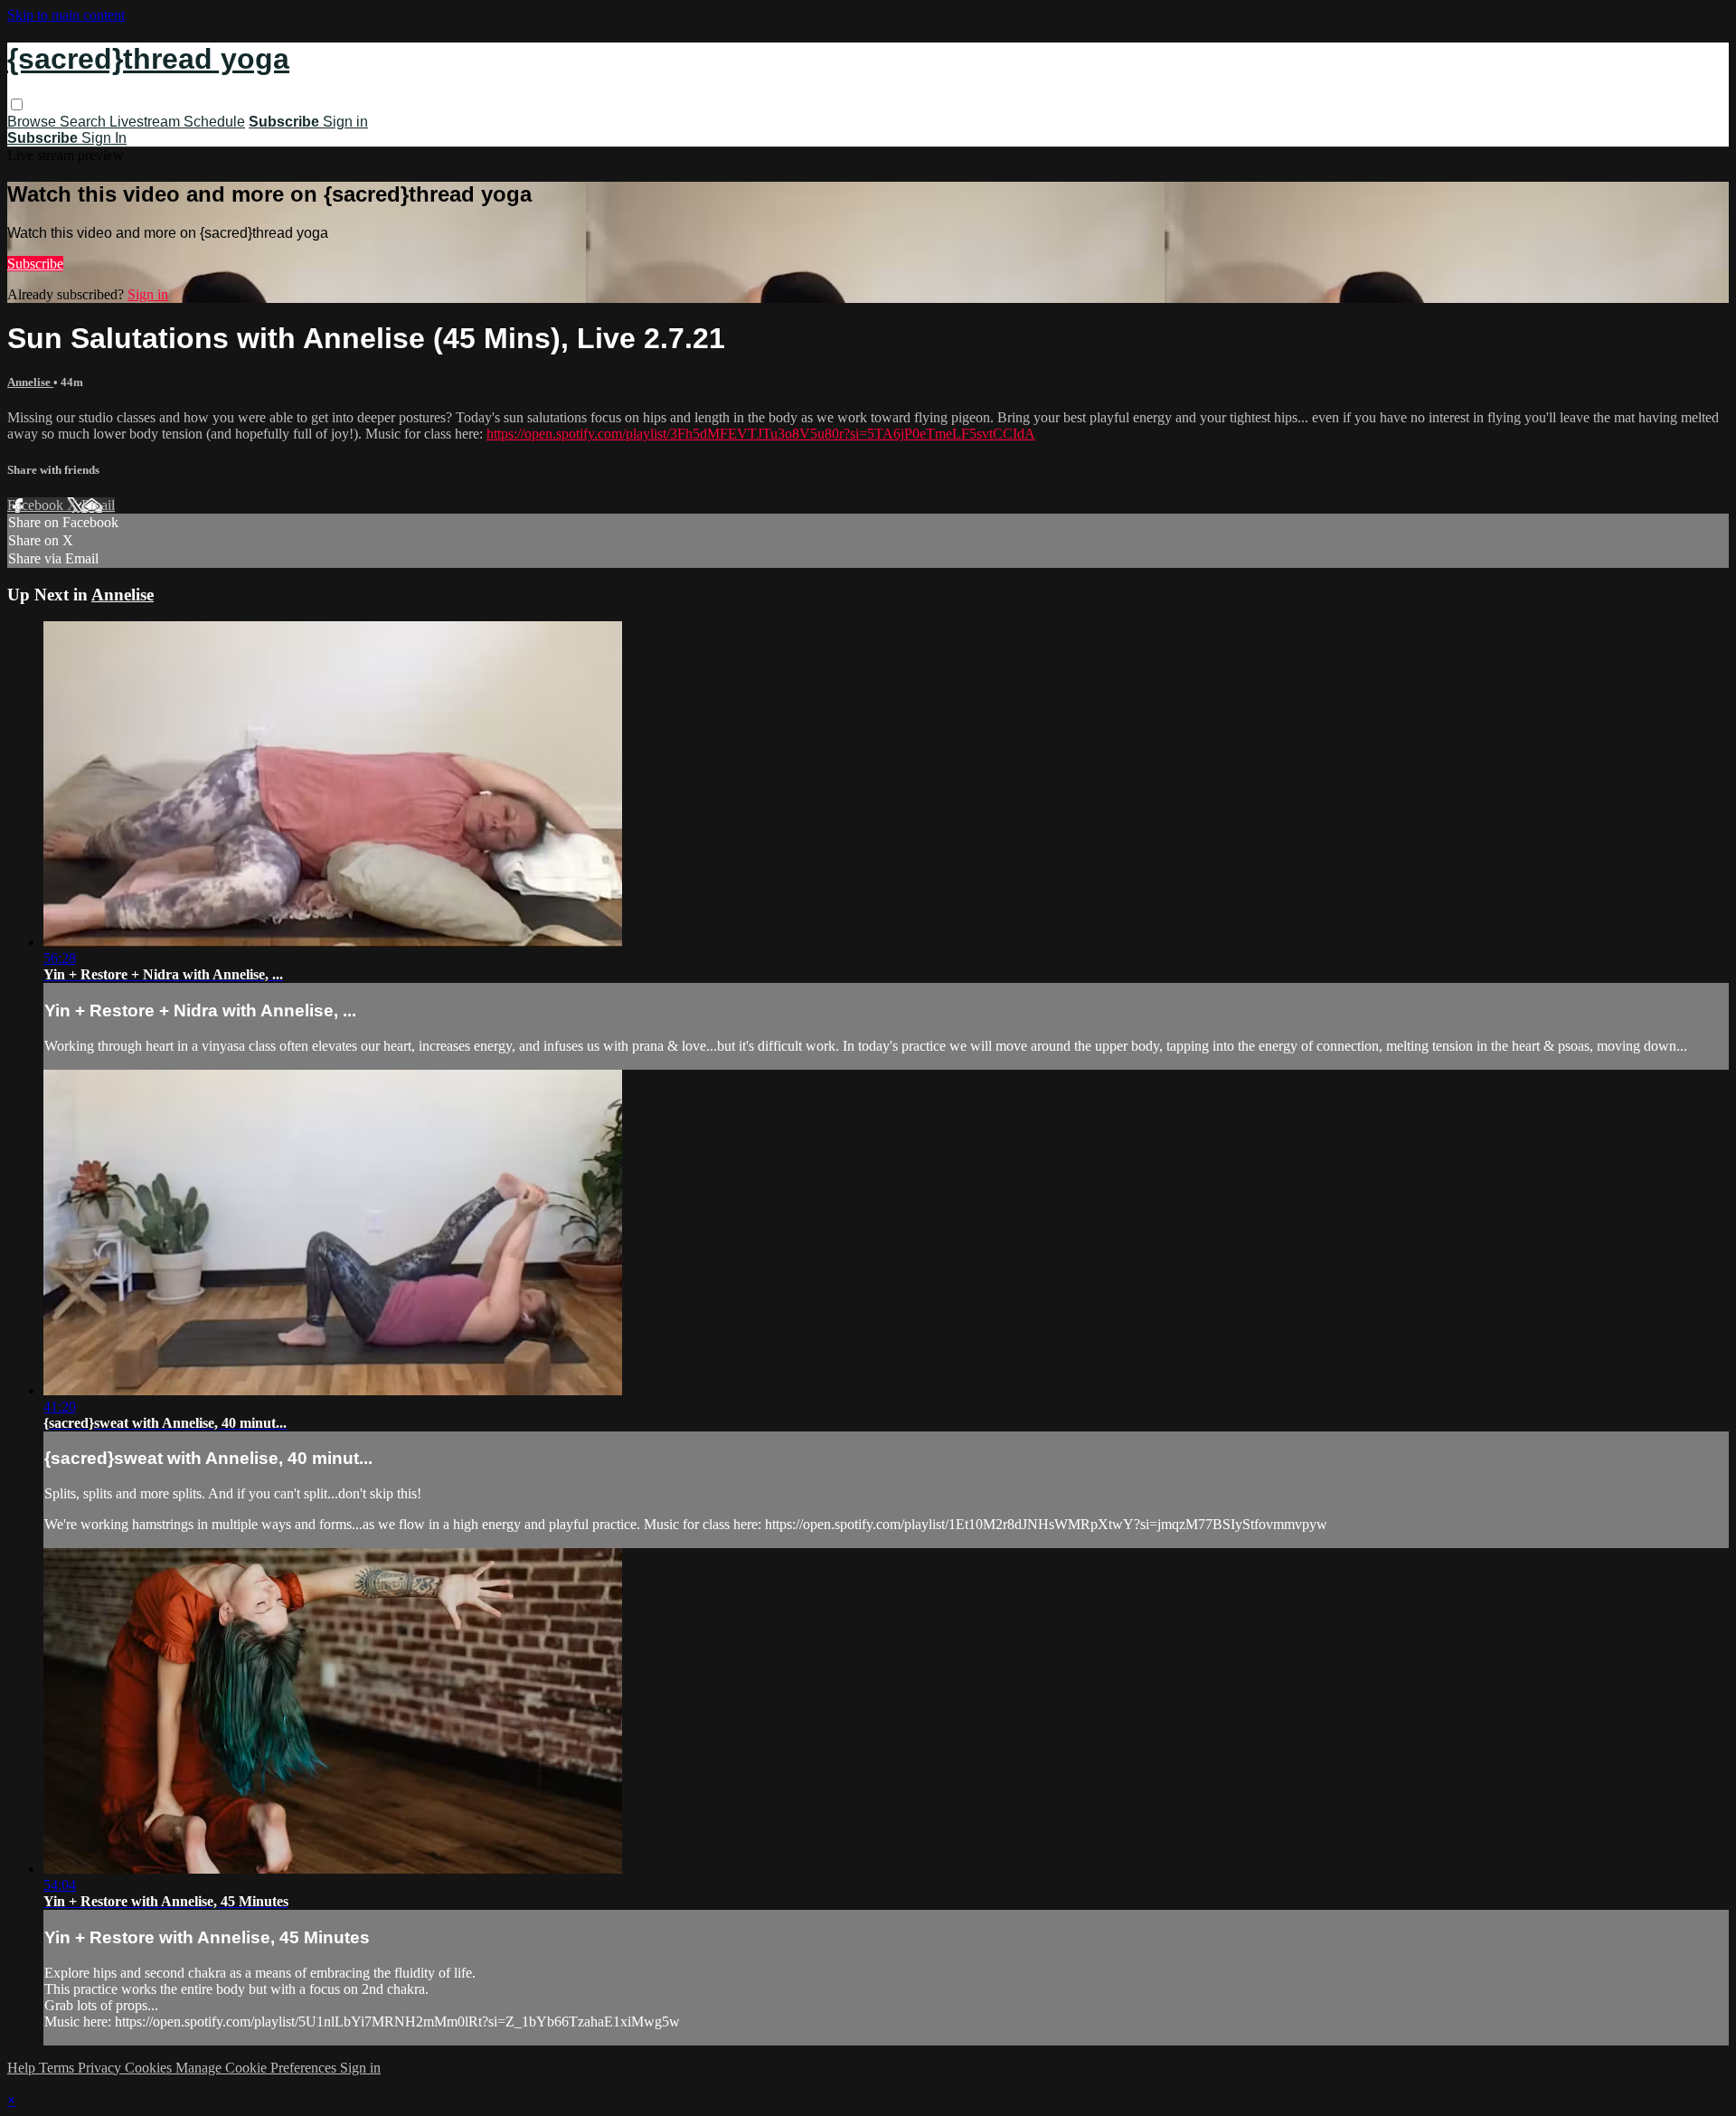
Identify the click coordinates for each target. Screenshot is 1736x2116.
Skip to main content (66, 15)
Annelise (30, 382)
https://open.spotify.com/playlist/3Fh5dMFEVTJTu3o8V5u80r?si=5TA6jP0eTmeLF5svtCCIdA (761, 434)
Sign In (104, 138)
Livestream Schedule (177, 122)
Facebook (37, 505)
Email (98, 505)
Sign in (345, 122)
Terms (58, 2068)
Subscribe (35, 264)
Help (23, 2068)
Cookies (150, 2068)
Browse (33, 122)
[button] (17, 104)
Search (85, 122)
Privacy (101, 2068)
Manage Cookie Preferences (258, 2068)
